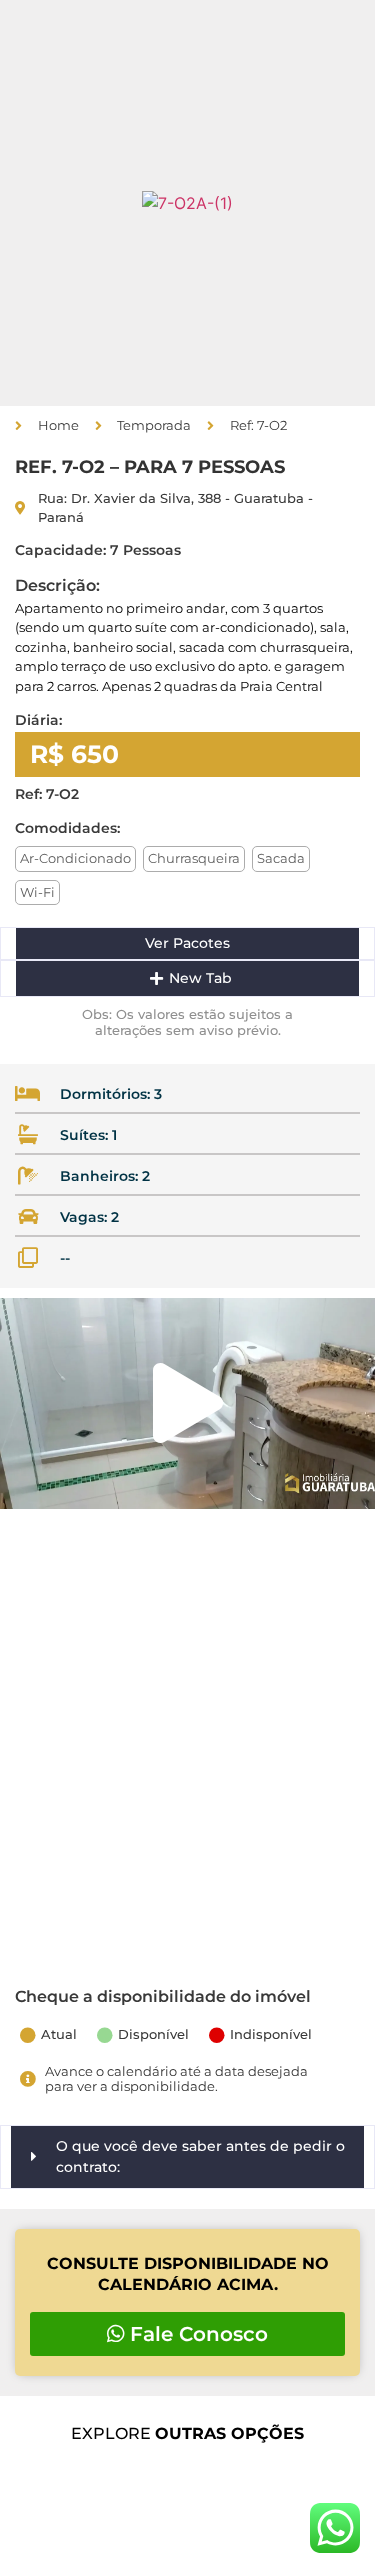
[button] (19, 203)
